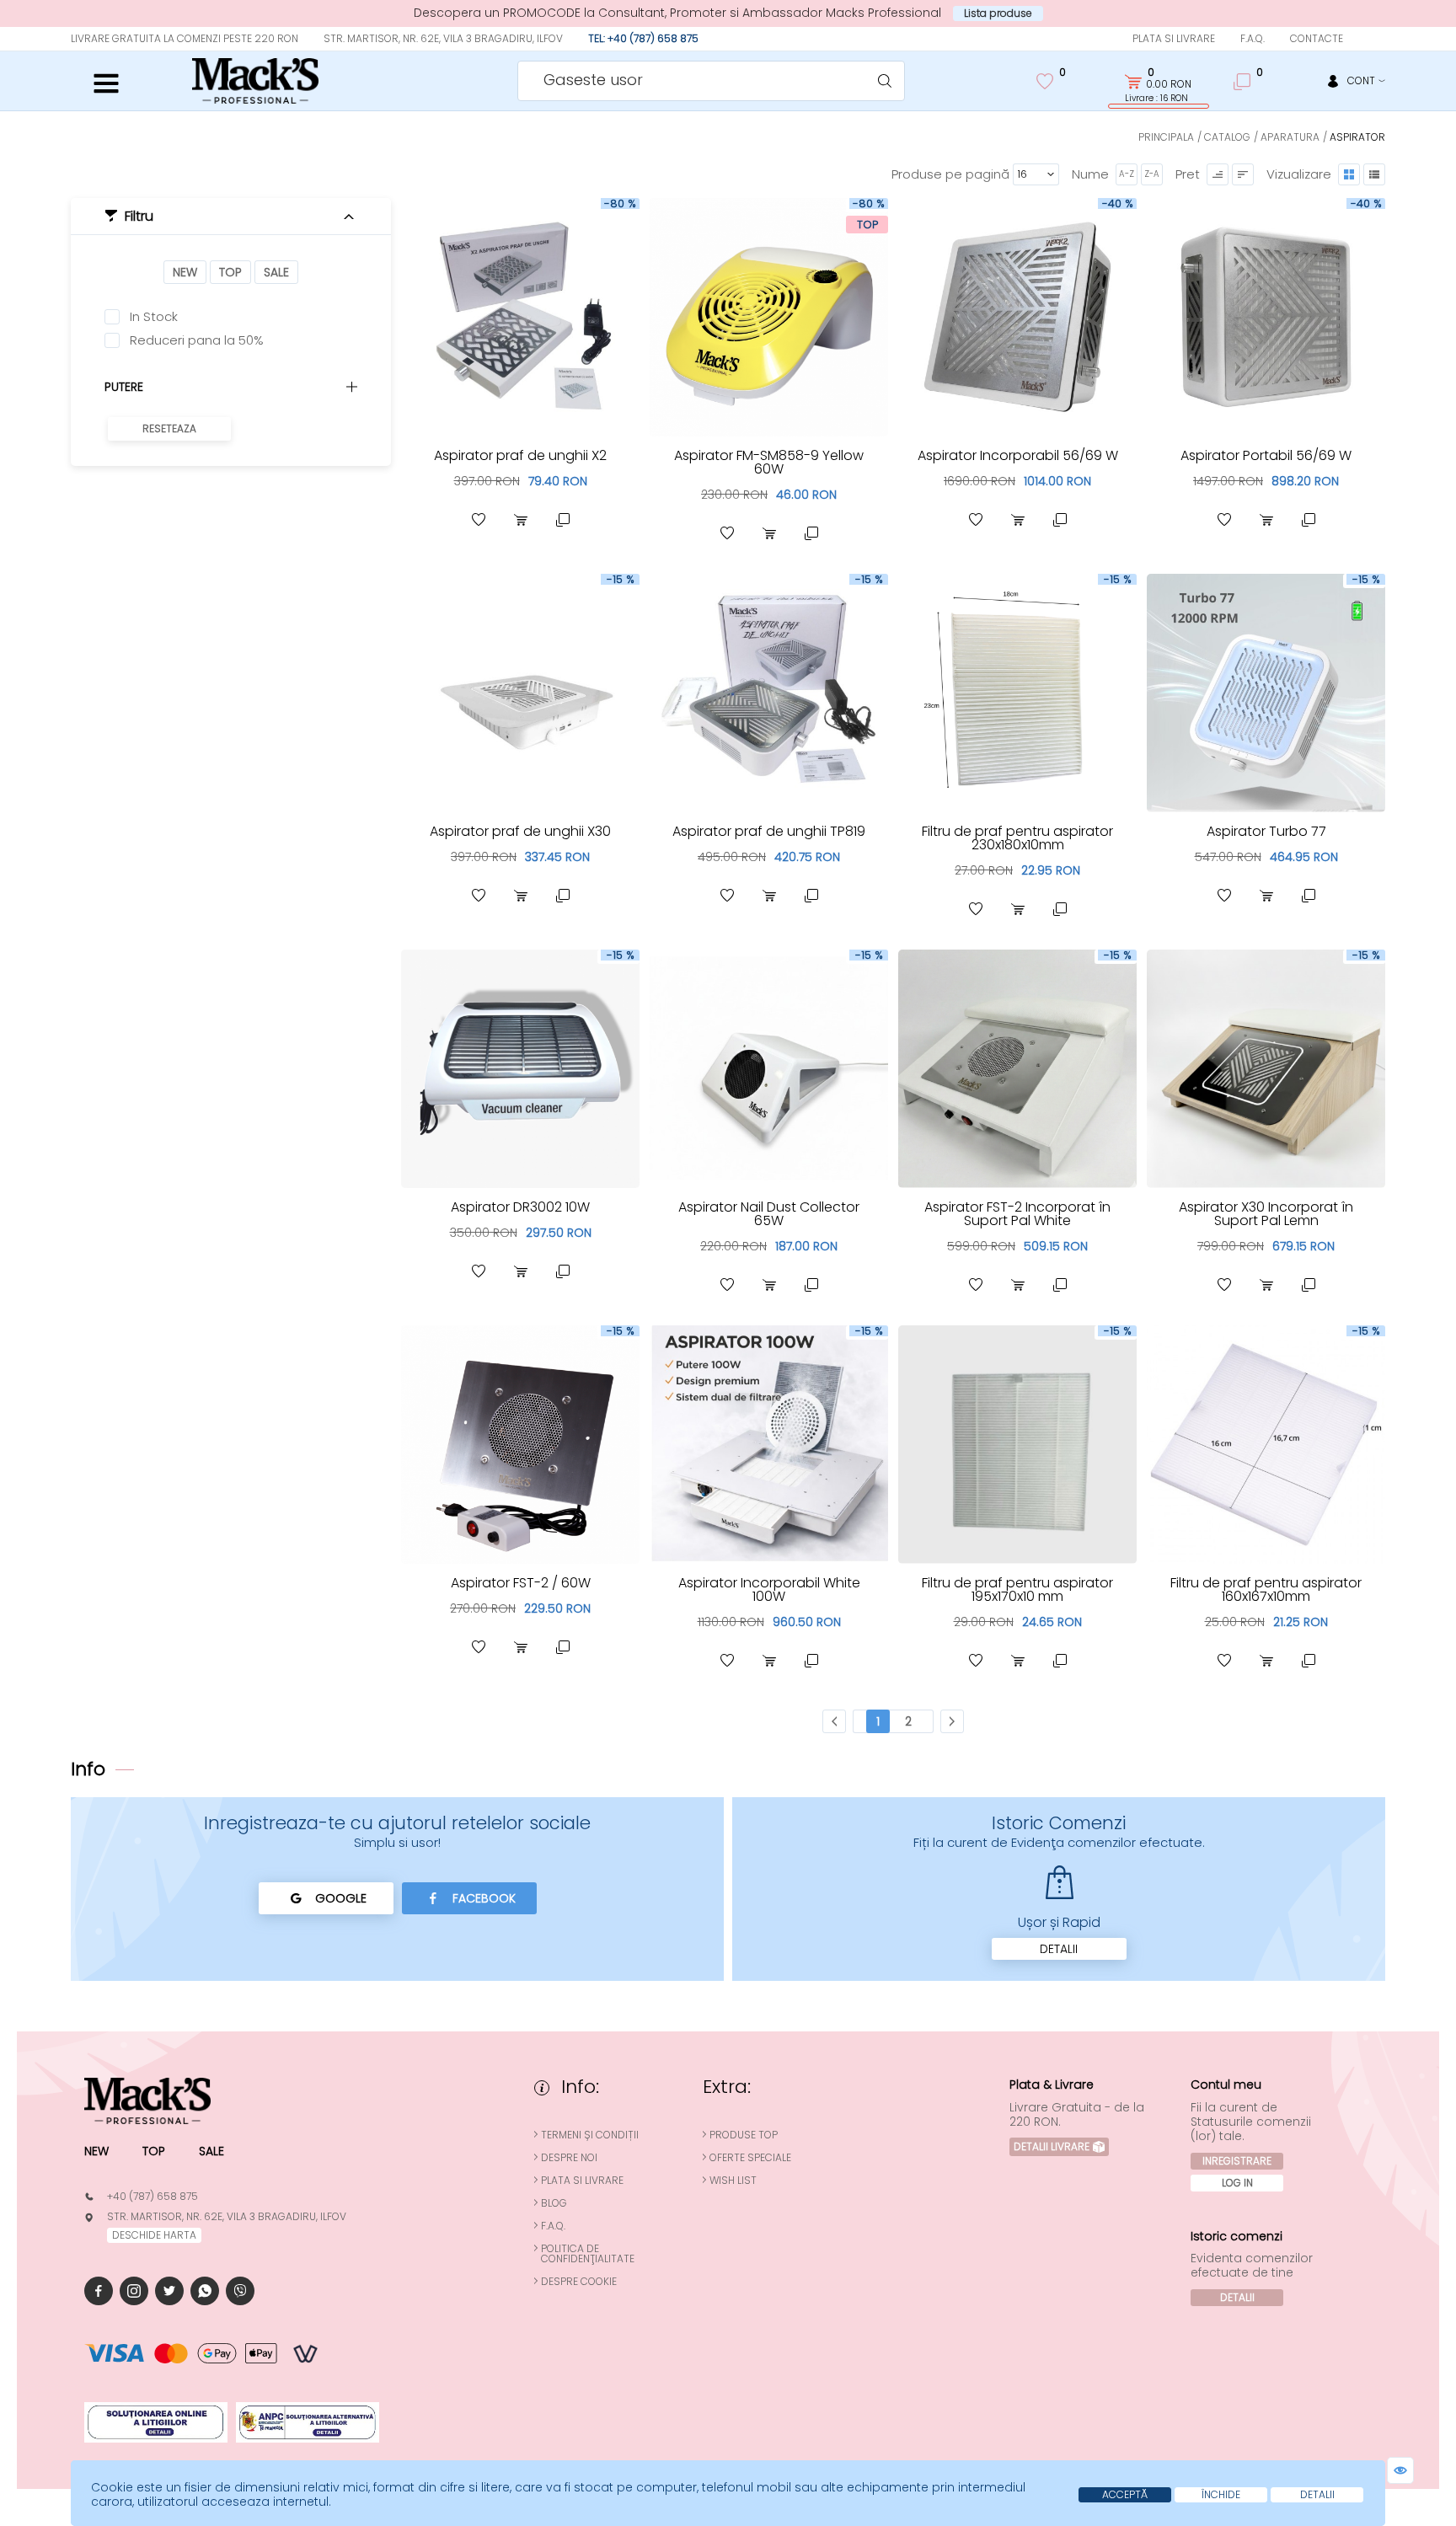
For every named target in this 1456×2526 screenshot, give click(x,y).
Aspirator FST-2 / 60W (521, 1583)
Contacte (1317, 38)
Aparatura (1290, 137)
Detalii (1059, 1949)
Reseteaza (169, 428)
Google (341, 1898)
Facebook (484, 1898)
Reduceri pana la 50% (197, 340)
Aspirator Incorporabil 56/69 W (1018, 455)
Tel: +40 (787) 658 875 (643, 38)
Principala (1166, 137)
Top (230, 272)
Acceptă (1125, 2494)
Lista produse (998, 13)
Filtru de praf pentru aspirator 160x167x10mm (1266, 1589)
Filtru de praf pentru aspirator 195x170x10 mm (1017, 1589)
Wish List (733, 2181)
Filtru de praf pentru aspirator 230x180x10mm (1017, 838)
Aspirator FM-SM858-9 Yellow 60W (769, 462)
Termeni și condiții (590, 2135)
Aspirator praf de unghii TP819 (769, 831)
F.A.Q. (1253, 38)
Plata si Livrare (1174, 38)
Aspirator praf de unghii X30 (520, 831)
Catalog (1227, 137)
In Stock (154, 317)
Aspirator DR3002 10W (520, 1207)
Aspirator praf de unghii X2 (520, 455)
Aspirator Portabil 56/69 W (1266, 455)
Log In (1237, 2183)
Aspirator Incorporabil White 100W (769, 1589)
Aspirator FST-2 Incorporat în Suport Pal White (1017, 1214)
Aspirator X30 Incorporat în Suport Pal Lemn (1266, 1214)
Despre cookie (579, 2282)
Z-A (1152, 174)
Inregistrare (1237, 2161)
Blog (554, 2203)
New (185, 272)
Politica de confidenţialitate (588, 2254)
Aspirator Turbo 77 (1266, 831)
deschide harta (154, 2235)
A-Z (1127, 174)
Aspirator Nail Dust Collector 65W (769, 1214)
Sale (276, 272)
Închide (1221, 2494)
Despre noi (569, 2158)
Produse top (744, 2135)
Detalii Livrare (1052, 2146)
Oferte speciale (750, 2158)
